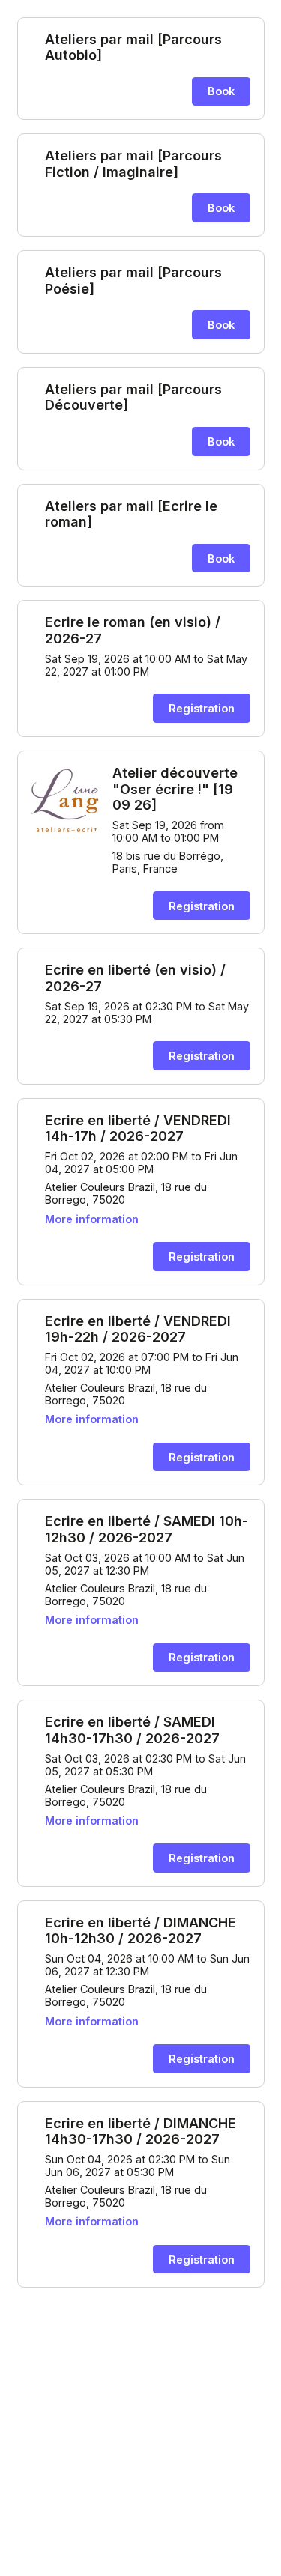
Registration (202, 708)
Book (221, 91)
